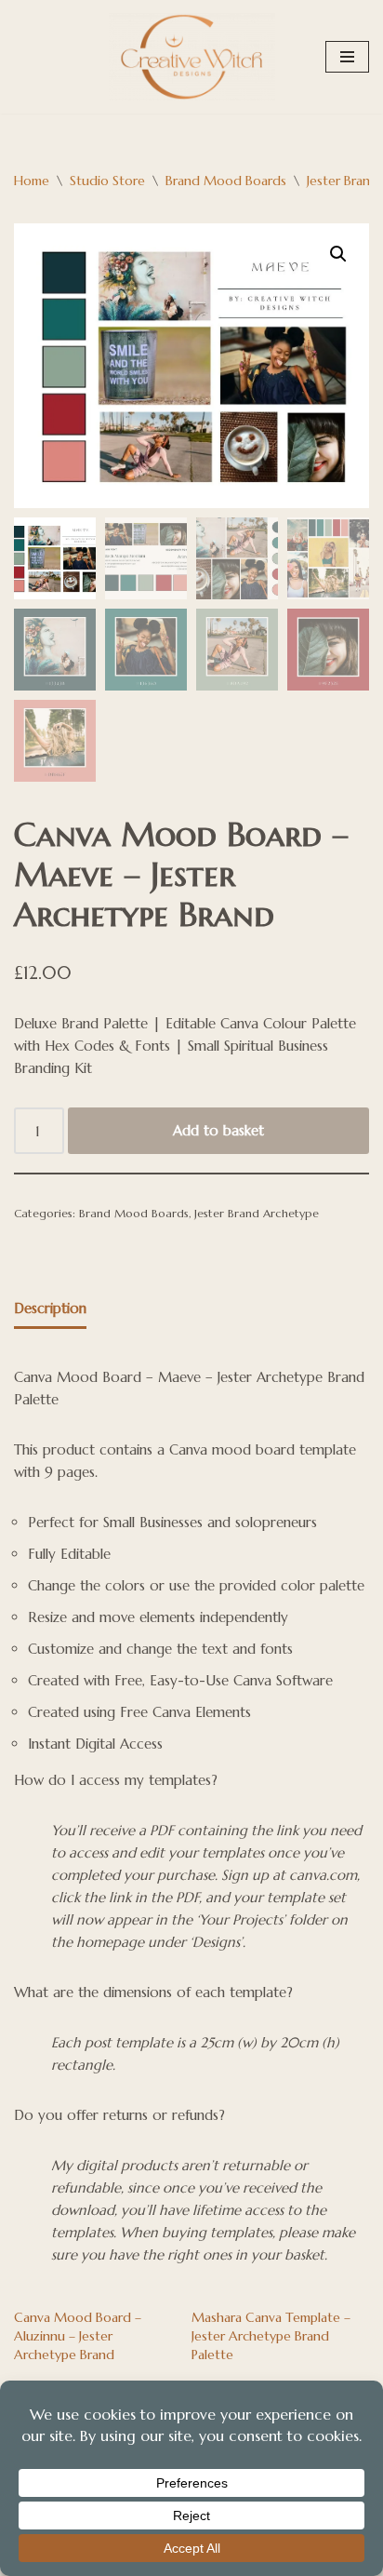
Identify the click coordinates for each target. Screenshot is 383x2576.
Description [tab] (50, 1308)
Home (32, 181)
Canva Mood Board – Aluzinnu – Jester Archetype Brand (78, 2336)
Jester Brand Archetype (257, 1213)
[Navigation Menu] (347, 57)
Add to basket (218, 1130)
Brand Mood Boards (226, 181)
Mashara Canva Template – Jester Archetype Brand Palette (271, 2336)
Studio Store (107, 181)
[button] (338, 254)
